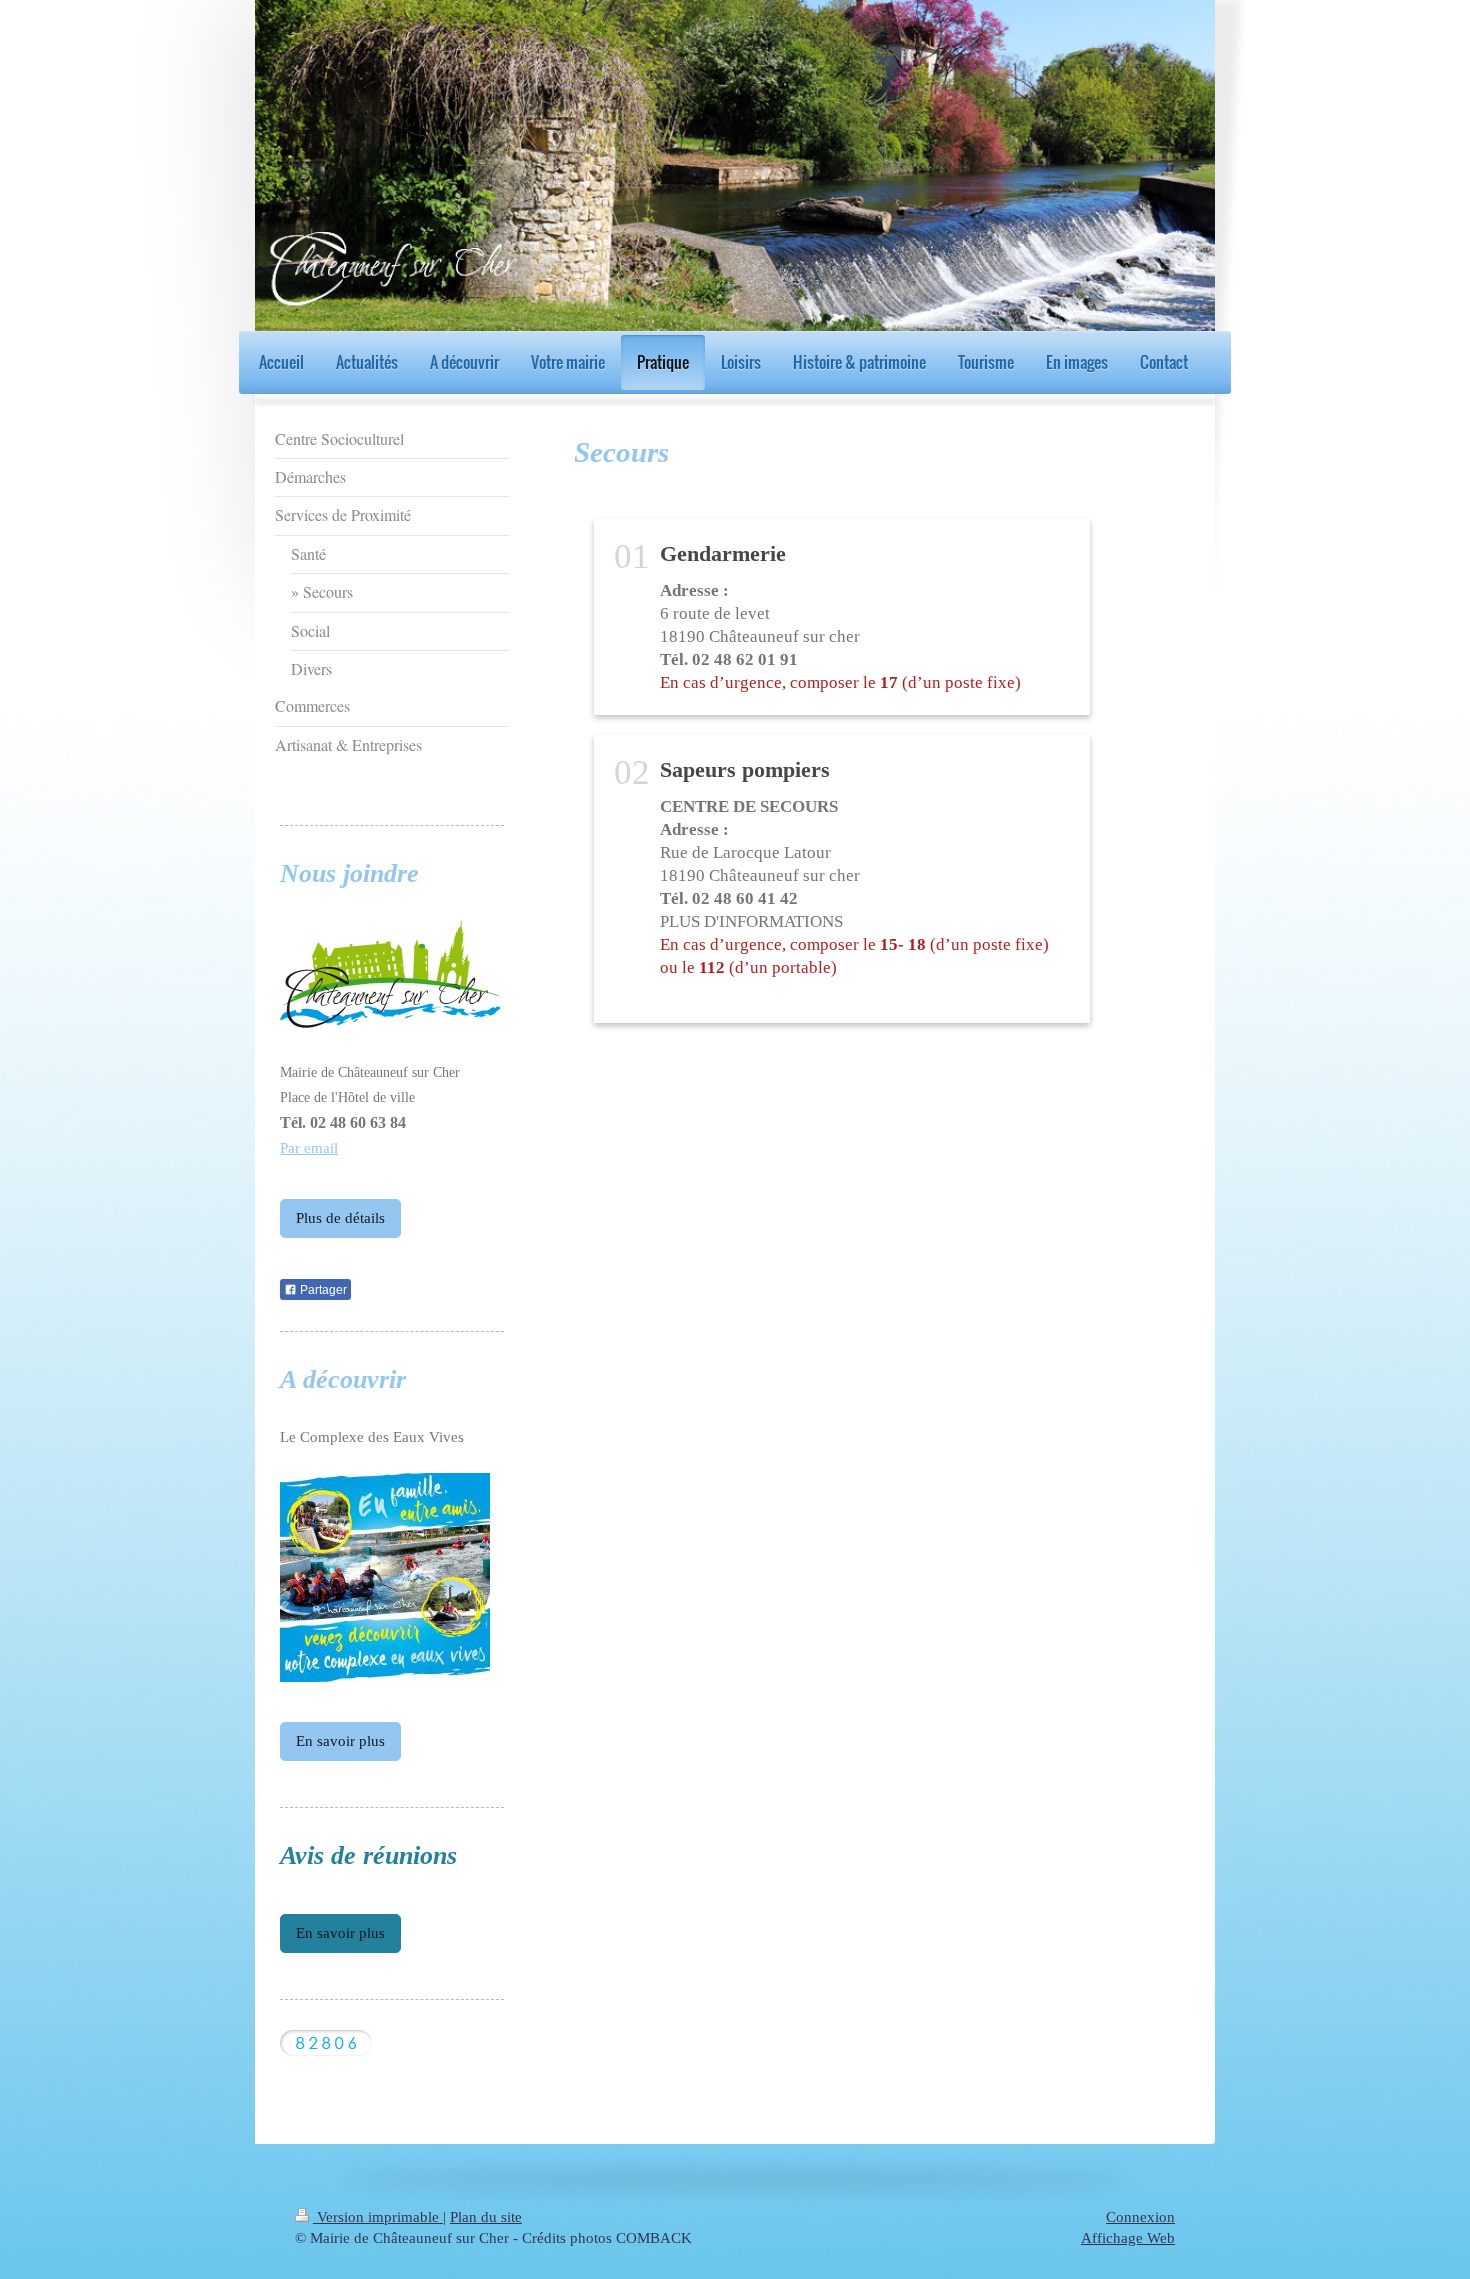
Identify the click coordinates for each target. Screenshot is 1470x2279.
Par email (309, 1148)
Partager (322, 1290)
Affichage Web (1128, 2238)
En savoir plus (340, 1741)
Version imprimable (378, 2217)
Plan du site (486, 2217)
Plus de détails (340, 1218)
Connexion (1140, 2217)
